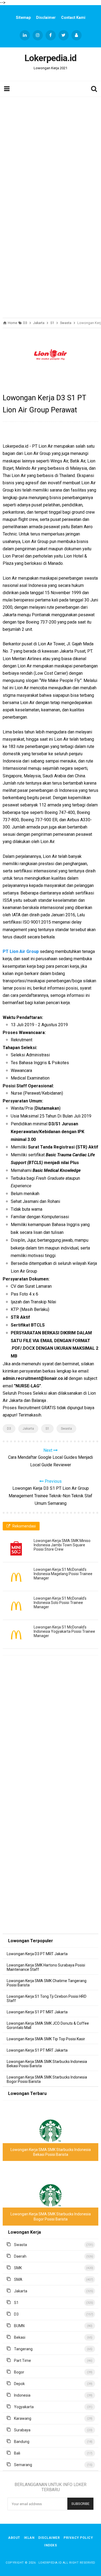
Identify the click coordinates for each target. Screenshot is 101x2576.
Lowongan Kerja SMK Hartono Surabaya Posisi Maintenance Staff (46, 1967)
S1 (47, 1429)
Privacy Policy (78, 2538)
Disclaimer (46, 18)
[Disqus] (50, 1737)
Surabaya (22, 2430)
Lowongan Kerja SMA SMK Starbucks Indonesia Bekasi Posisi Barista (47, 2064)
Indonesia (22, 2395)
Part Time (22, 2361)
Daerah (20, 2256)
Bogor (19, 2372)
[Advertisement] (50, 150)
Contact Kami (73, 18)
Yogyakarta (24, 2407)
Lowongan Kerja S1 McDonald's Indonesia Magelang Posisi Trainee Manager (63, 1574)
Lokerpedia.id (50, 2563)
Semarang (23, 2465)
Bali (17, 2453)
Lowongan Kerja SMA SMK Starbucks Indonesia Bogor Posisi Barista (47, 2079)
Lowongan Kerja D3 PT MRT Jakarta (37, 1954)
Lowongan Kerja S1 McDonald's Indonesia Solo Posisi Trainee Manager (60, 1603)
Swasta (66, 1429)
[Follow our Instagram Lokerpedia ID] (38, 35)
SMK (18, 2268)
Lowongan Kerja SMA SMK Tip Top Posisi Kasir (46, 2039)
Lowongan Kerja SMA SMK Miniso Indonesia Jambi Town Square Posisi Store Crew (62, 1545)
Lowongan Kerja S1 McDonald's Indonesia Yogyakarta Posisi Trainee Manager (64, 1631)
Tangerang (23, 2349)
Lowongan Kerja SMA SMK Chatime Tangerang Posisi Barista (47, 1983)
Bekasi (20, 2337)
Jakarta (28, 1429)
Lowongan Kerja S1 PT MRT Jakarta (37, 2012)
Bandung (22, 2442)
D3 (9, 1429)
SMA (18, 2279)
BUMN (19, 2326)
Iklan (29, 2538)
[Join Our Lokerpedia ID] (76, 35)
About (14, 2538)
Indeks (50, 2545)
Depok (19, 2384)
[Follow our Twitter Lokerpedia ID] (64, 35)
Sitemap (23, 18)
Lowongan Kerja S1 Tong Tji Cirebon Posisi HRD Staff (47, 1999)
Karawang (23, 2418)
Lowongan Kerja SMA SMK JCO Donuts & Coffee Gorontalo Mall (48, 2025)
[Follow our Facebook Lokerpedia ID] (51, 35)
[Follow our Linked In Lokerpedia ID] (25, 35)
